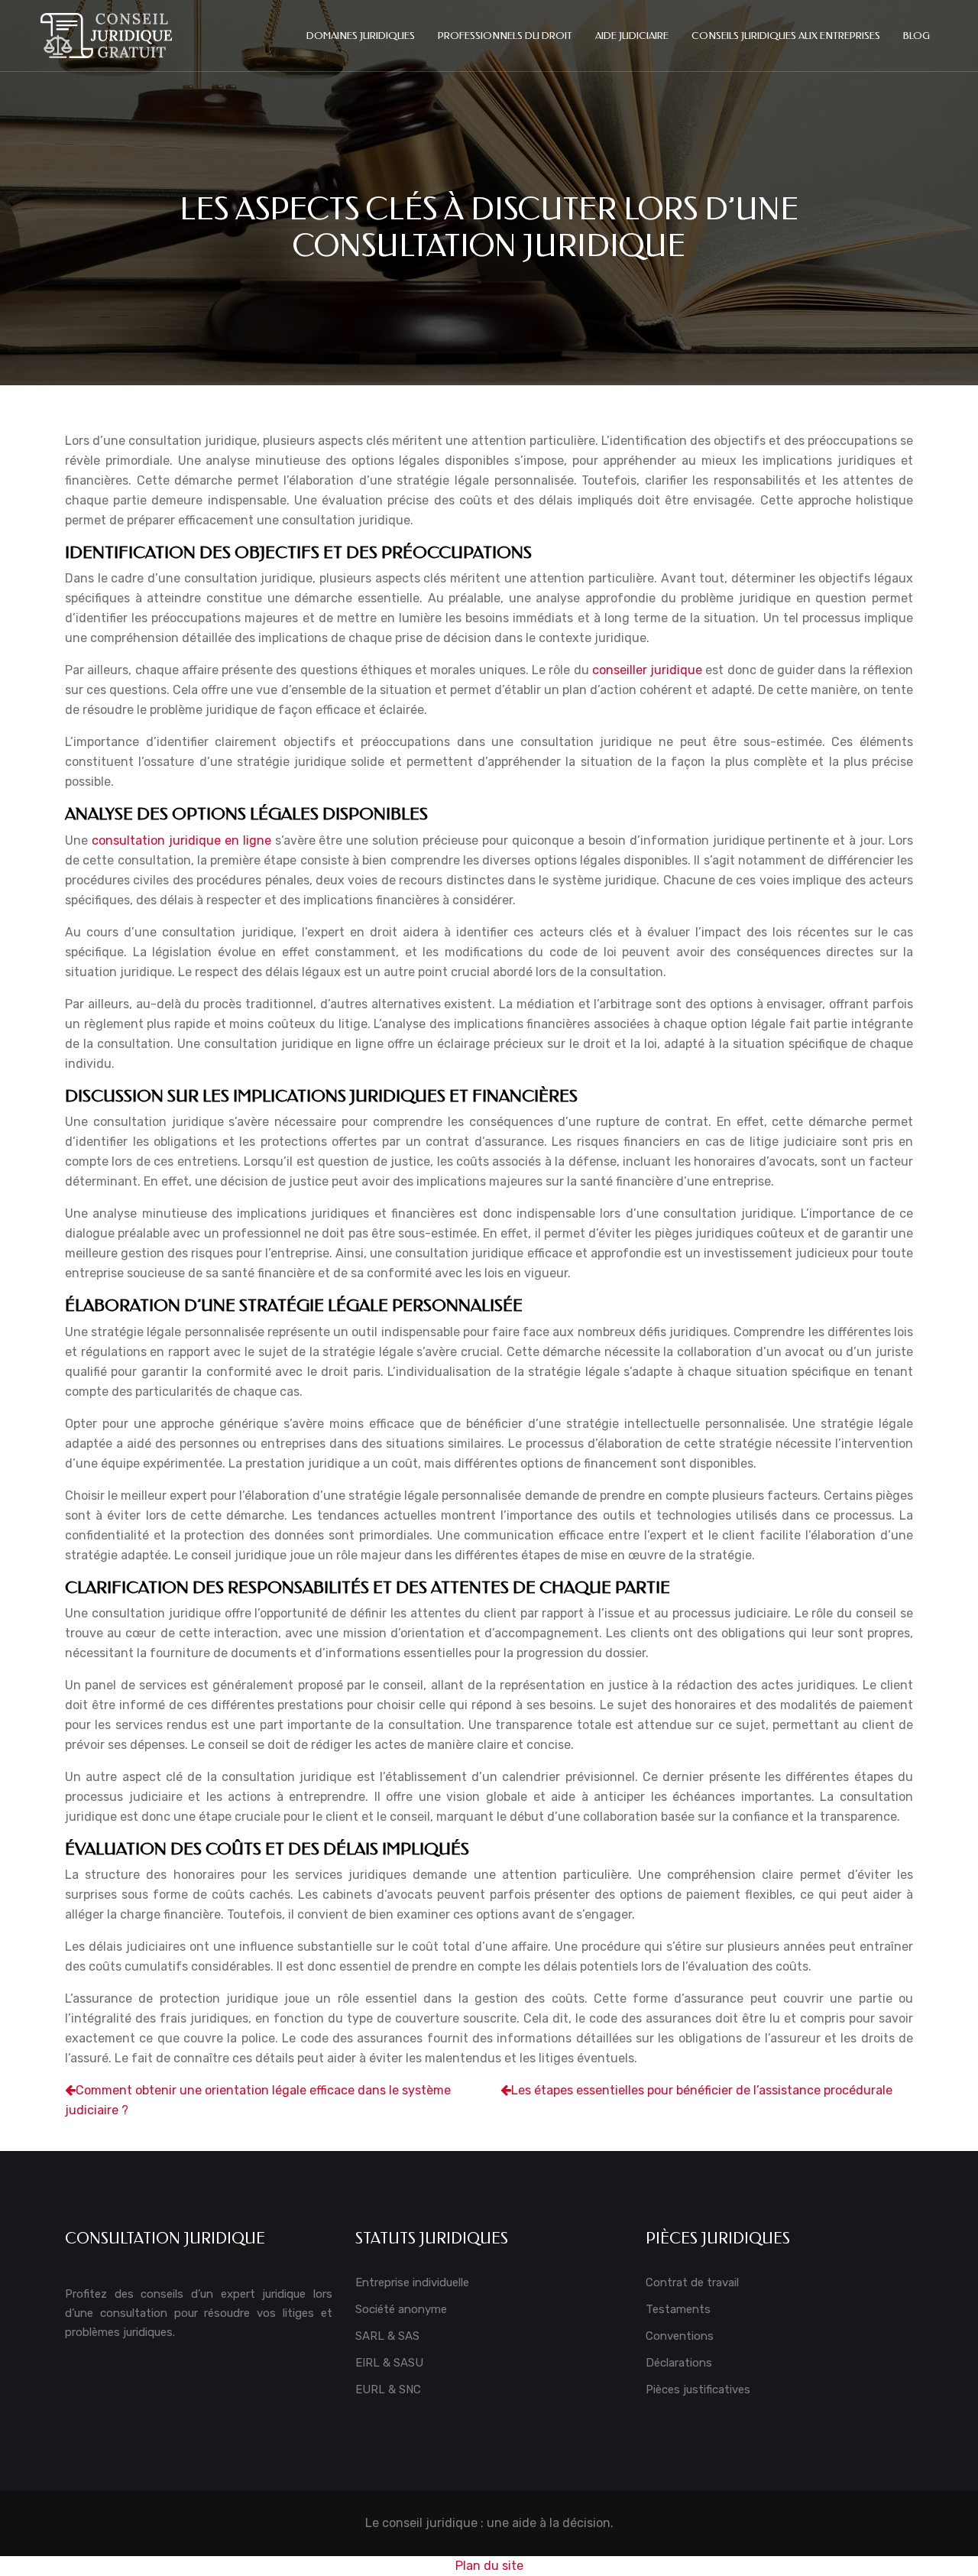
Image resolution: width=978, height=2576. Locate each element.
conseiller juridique (647, 670)
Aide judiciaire (632, 36)
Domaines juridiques (361, 36)
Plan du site (489, 2566)
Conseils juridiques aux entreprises (786, 36)
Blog (916, 36)
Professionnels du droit (505, 36)
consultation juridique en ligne (181, 840)
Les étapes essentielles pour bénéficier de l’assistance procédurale (702, 2090)
